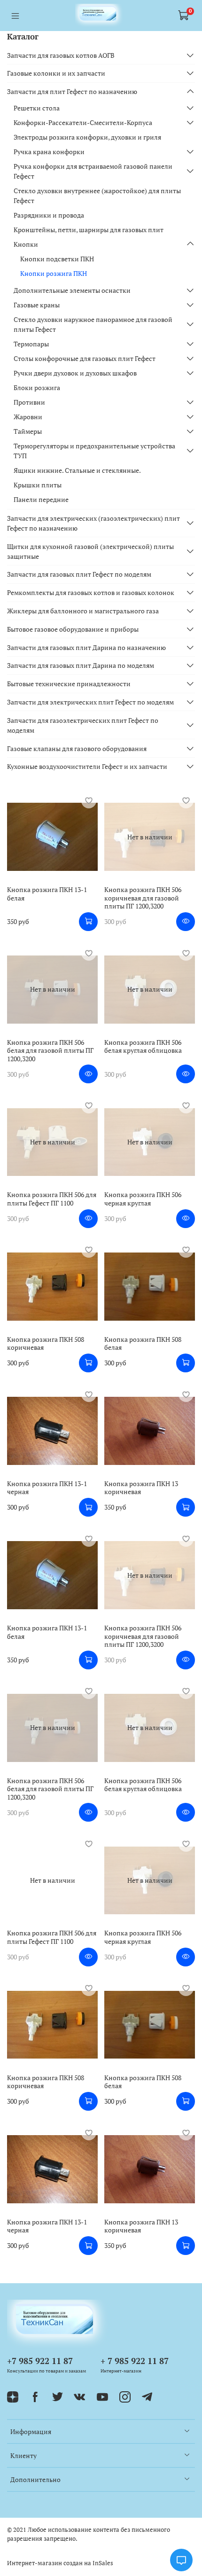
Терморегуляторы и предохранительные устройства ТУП (94, 451)
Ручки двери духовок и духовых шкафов (75, 373)
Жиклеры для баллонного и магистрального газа (83, 611)
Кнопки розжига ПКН (54, 273)
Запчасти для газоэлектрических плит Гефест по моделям (83, 725)
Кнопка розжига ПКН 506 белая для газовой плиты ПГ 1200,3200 (50, 1050)
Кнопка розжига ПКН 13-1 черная (47, 1488)
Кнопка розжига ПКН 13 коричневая (141, 1488)
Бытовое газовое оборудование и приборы (73, 629)
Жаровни (28, 417)
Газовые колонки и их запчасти (56, 73)
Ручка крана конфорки (49, 152)
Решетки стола (37, 108)
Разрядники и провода (49, 215)
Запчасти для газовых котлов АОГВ (61, 55)
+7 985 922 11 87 (40, 2361)
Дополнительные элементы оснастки (72, 290)
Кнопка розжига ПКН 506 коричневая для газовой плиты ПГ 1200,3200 (143, 898)
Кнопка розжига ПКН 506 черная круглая (143, 1199)
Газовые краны (37, 305)
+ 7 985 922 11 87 (135, 2361)
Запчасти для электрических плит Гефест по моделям (90, 702)
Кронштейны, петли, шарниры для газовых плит (89, 230)
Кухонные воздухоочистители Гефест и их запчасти (87, 766)
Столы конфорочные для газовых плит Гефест (85, 358)
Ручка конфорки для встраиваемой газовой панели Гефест (93, 171)
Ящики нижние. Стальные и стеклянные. (77, 470)
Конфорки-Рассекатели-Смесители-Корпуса (83, 122)
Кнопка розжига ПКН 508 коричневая (46, 1343)
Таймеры (28, 431)
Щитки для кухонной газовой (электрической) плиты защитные (90, 551)
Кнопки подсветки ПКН (57, 259)
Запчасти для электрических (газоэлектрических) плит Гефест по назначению (93, 523)
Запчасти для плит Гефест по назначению (72, 91)
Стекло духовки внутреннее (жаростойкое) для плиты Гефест (97, 196)
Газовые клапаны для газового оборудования (77, 748)
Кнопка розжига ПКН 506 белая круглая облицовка (143, 1046)
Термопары (31, 344)
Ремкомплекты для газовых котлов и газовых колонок (91, 592)
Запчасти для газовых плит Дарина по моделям (81, 665)
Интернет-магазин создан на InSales (60, 2563)
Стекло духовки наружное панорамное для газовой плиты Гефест (93, 324)
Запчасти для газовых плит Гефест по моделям (79, 574)
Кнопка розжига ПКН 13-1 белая (47, 894)
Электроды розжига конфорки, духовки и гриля (87, 137)
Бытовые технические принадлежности (69, 684)
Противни (29, 402)
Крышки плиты (38, 485)
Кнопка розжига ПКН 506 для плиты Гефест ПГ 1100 (52, 1199)
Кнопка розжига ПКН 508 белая (143, 1343)
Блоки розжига (37, 388)
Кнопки (26, 244)
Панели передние (41, 499)
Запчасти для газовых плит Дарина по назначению (86, 647)
